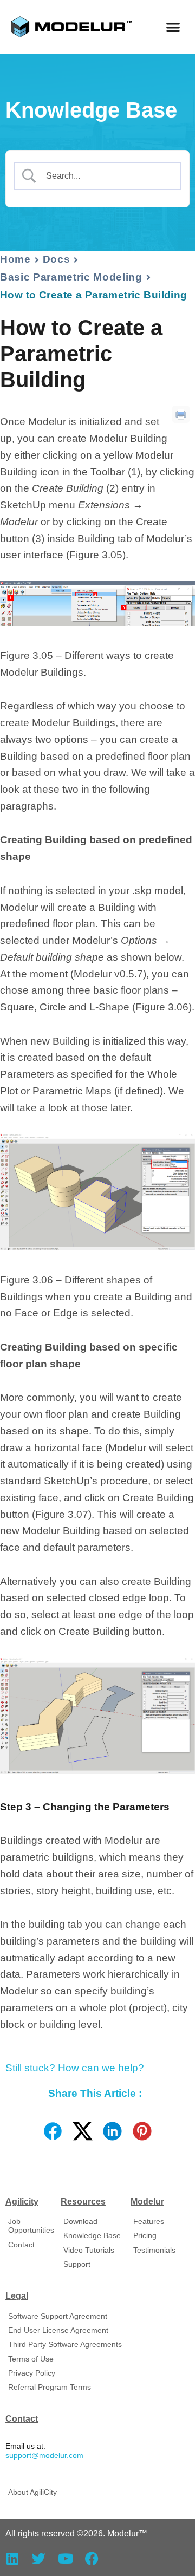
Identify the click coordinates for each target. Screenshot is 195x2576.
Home (15, 259)
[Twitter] (39, 2558)
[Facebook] (92, 2558)
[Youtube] (65, 2558)
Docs (57, 259)
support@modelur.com (44, 2456)
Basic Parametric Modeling (71, 277)
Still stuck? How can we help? (75, 2068)
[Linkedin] (12, 2558)
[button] (174, 27)
